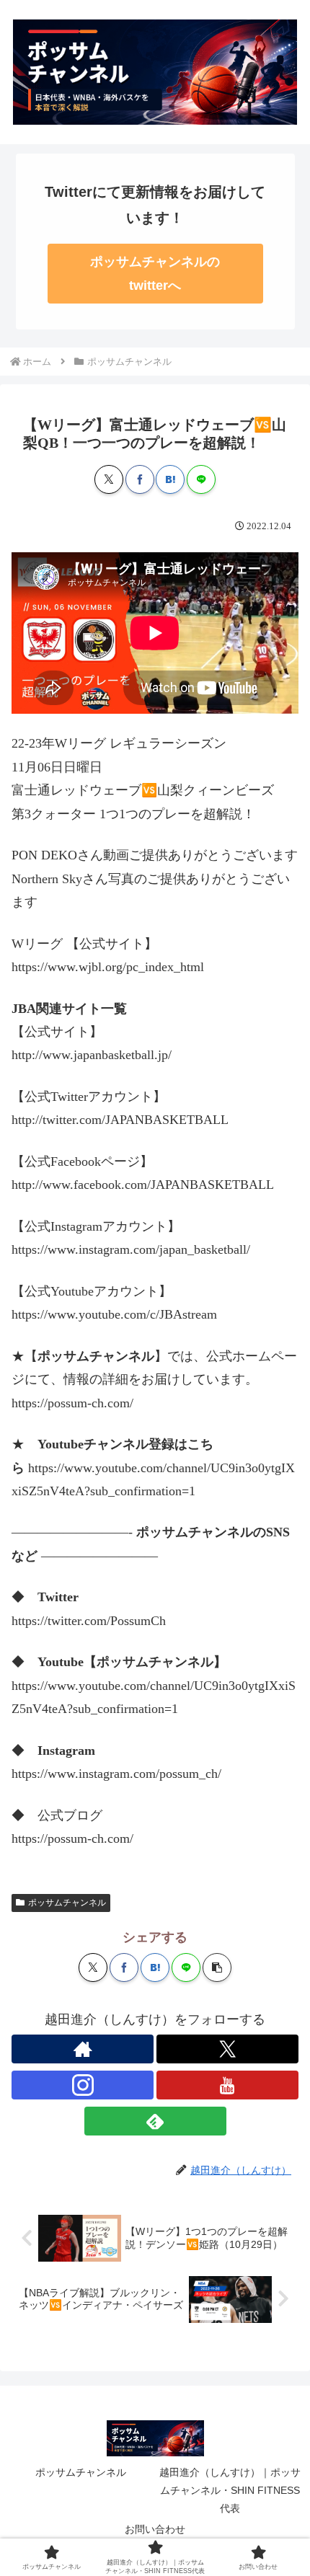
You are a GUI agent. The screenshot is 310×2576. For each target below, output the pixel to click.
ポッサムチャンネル (67, 1903)
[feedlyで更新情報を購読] (155, 2121)
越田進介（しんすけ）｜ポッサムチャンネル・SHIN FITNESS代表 (230, 2490)
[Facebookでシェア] (140, 479)
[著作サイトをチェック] (83, 2049)
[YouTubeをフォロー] (227, 2085)
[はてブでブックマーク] (170, 479)
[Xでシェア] (109, 479)
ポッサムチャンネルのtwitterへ (155, 273)
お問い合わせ (155, 2529)
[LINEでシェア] (201, 479)
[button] (217, 1968)
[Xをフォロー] (227, 2049)
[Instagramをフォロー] (83, 2085)
